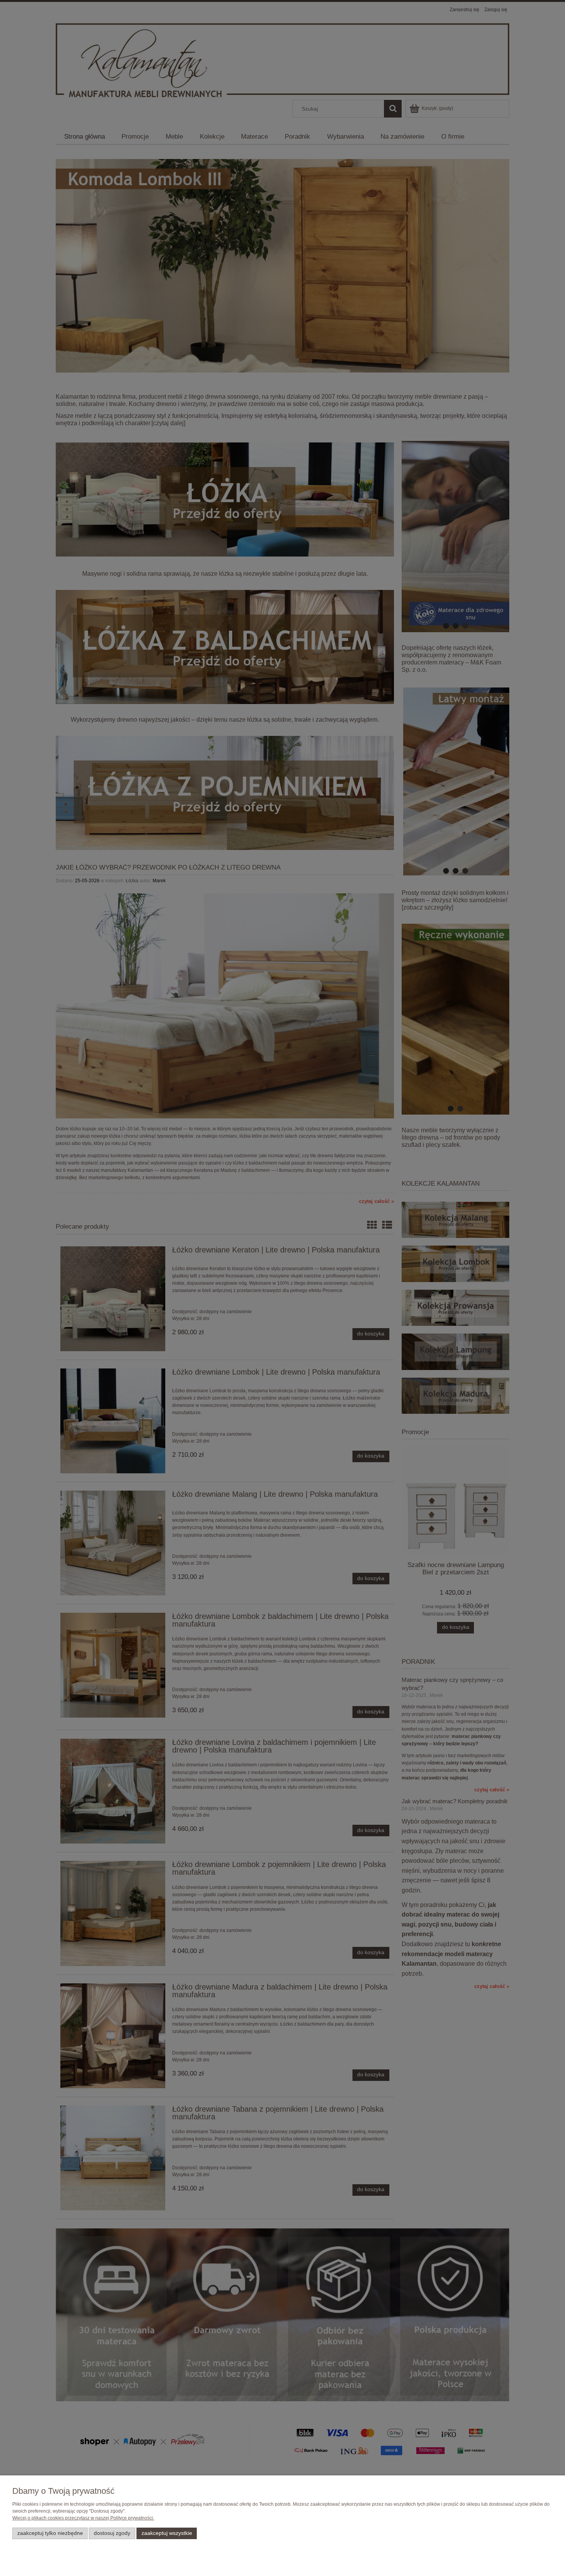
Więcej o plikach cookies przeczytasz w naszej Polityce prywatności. (83, 2518)
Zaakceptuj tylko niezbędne (50, 2533)
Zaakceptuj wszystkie (167, 2533)
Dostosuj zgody (112, 2533)
